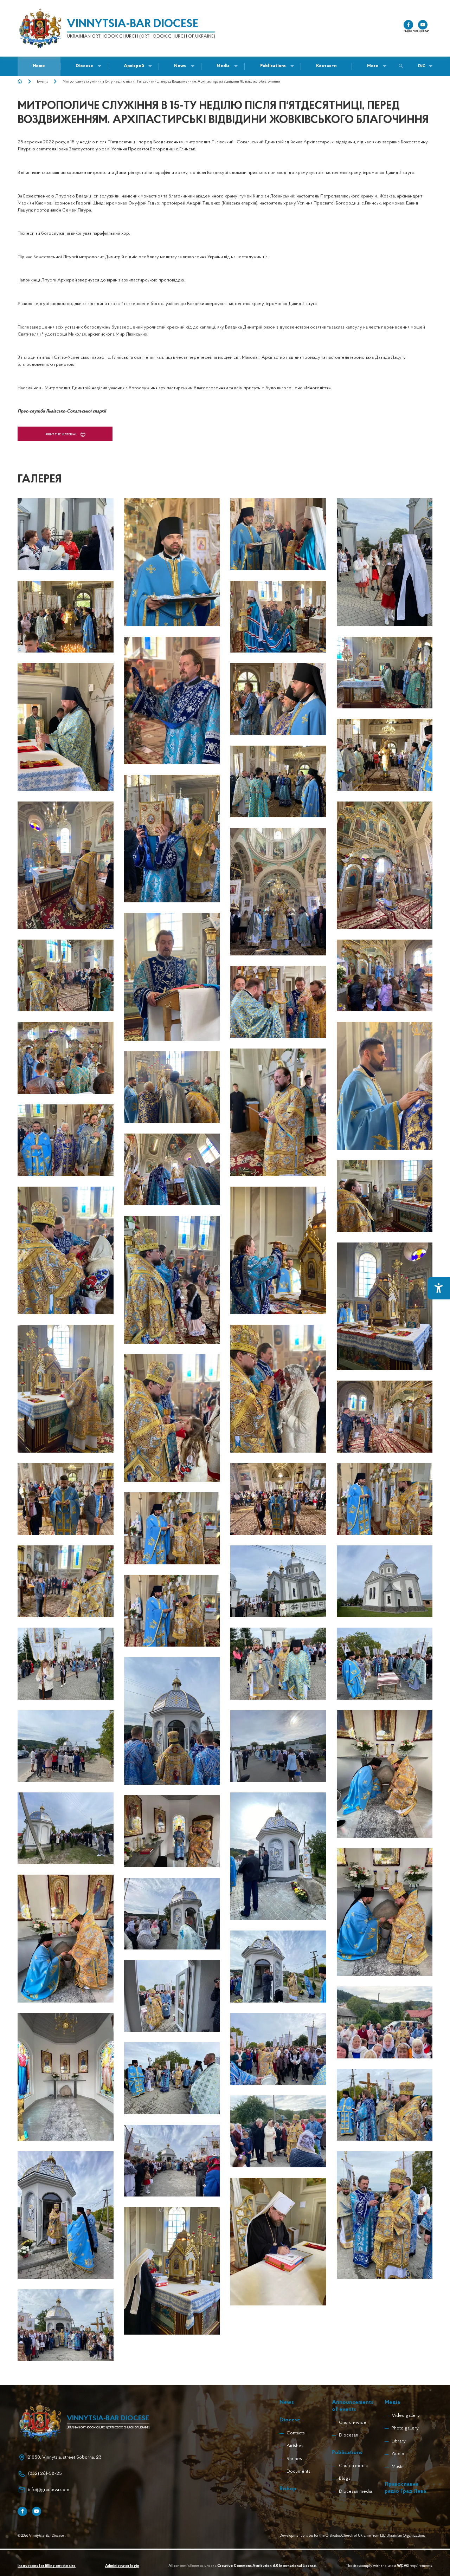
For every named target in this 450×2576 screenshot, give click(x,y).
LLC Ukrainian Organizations (403, 2536)
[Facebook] (22, 2512)
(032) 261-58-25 (45, 2474)
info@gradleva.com (49, 2490)
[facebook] (408, 25)
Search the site (403, 66)
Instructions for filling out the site (47, 2566)
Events (42, 82)
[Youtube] (37, 2512)
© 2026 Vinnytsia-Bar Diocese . (41, 2536)
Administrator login (122, 2566)
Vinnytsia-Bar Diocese (133, 24)
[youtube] (423, 25)
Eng (422, 66)
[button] (180, 66)
